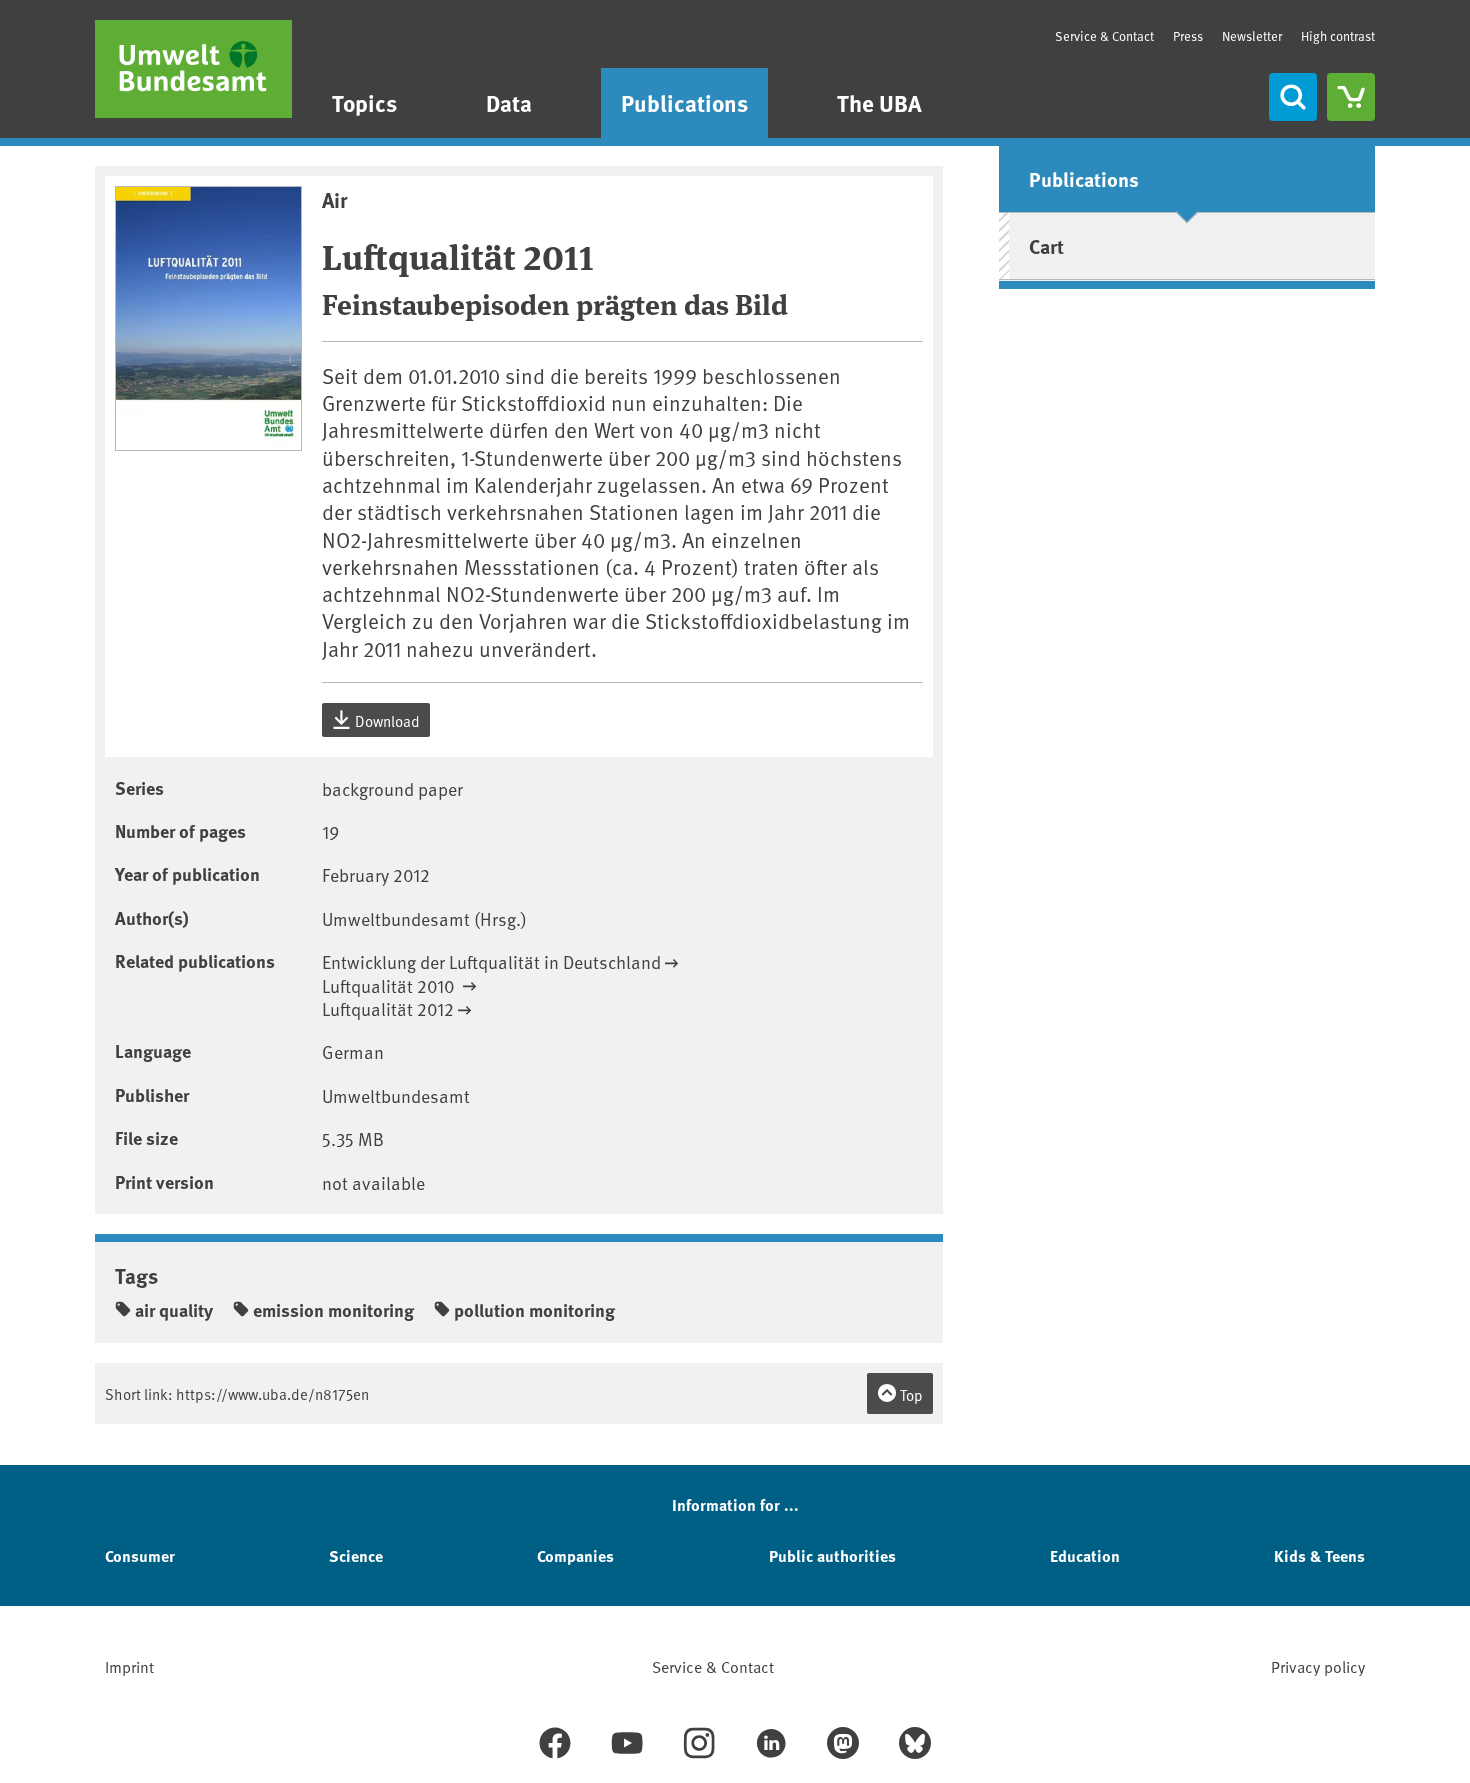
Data (509, 102)
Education (1085, 1555)
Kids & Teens (1319, 1555)
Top (910, 1394)
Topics (364, 102)
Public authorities (832, 1555)
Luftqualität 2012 (388, 1008)
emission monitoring (333, 1310)
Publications (684, 102)
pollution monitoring (534, 1310)
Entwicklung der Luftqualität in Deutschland (491, 961)
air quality (174, 1310)
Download (386, 720)
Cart (1046, 245)
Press (1188, 36)
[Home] (193, 69)
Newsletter (1252, 36)
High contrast (1338, 36)
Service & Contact (1104, 36)
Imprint (129, 1666)
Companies (575, 1555)
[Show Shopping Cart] (1351, 97)
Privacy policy (1318, 1666)
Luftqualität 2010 (390, 985)
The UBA (879, 102)
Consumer (140, 1555)
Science (356, 1555)
